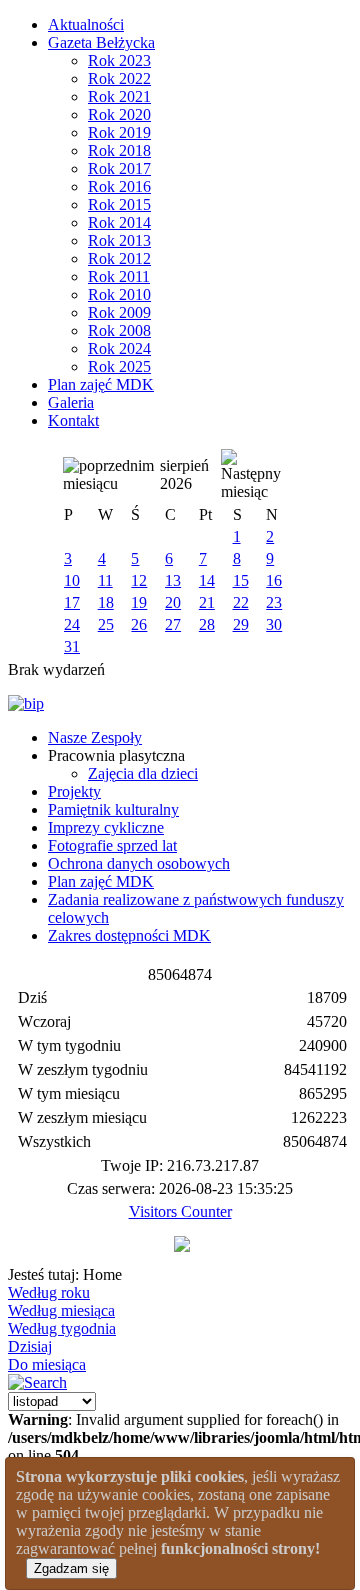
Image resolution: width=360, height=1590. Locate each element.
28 (207, 624)
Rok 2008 (119, 330)
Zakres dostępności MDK (129, 935)
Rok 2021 (119, 96)
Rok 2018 (119, 150)
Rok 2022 (119, 78)
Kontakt (73, 420)
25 (106, 624)
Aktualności (86, 24)
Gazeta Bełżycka (101, 42)
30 (274, 624)
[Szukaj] (37, 1382)
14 (207, 580)
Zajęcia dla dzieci (143, 773)
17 (72, 602)
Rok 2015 (119, 204)
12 (139, 580)
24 (72, 624)
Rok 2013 (119, 240)
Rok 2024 (119, 348)
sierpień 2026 (184, 474)
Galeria (71, 402)
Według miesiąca (61, 1310)
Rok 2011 (119, 276)
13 (173, 580)
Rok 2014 (119, 222)
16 (274, 580)
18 (106, 602)
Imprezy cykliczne (106, 827)
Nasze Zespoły (95, 737)
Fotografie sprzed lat (112, 845)
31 (72, 646)
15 (241, 580)
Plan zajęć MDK (101, 384)
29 (241, 624)
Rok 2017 (119, 168)
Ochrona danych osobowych (139, 863)
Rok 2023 (119, 60)
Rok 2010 (119, 294)
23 (274, 602)
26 (139, 624)
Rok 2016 (119, 186)
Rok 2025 (119, 366)
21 (207, 602)
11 (105, 580)
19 (139, 602)
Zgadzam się (71, 1568)
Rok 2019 (119, 132)
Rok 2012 (119, 258)
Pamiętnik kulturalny (113, 809)
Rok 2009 (119, 312)
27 (173, 624)
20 (173, 602)
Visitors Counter (180, 1211)
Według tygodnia (62, 1328)
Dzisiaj (30, 1346)
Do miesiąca (47, 1364)
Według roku (49, 1292)
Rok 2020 (119, 114)
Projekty (74, 791)
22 (241, 602)
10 (72, 580)
